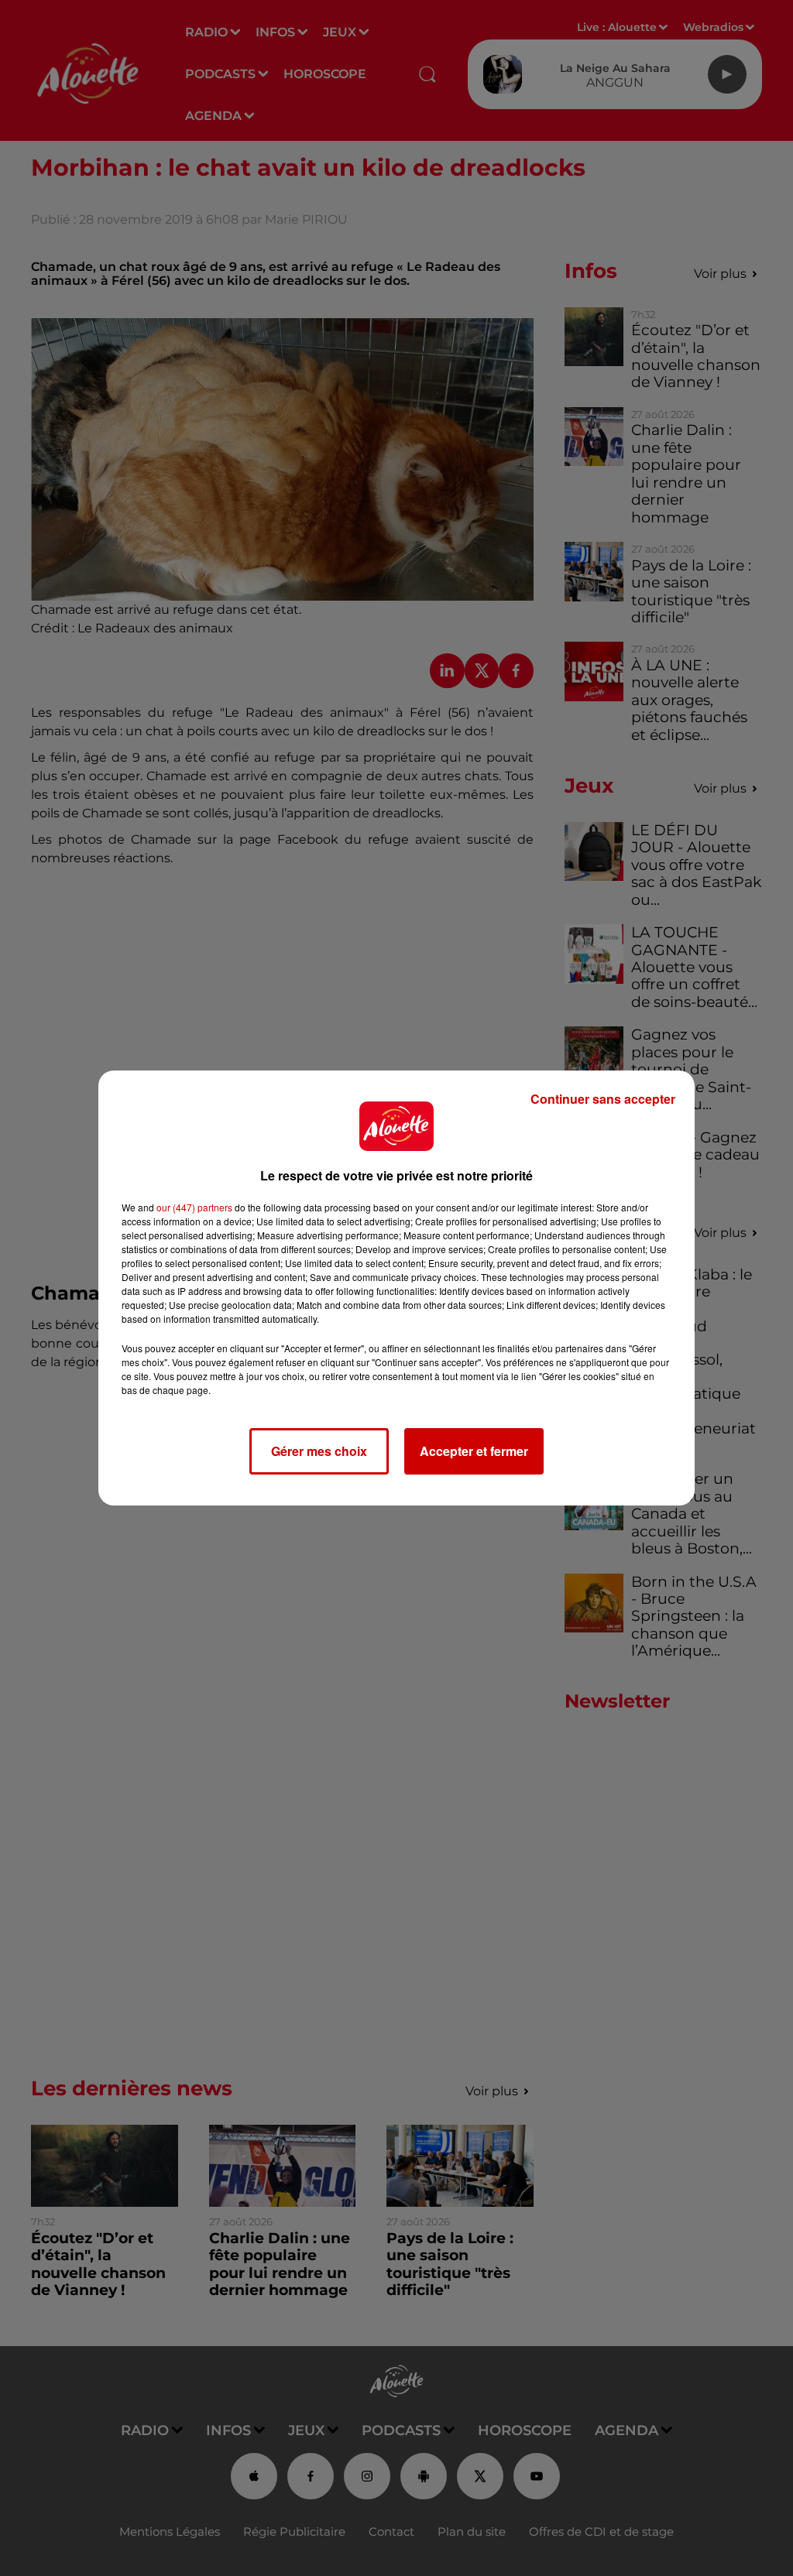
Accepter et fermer (474, 1451)
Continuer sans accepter (603, 1099)
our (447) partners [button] (194, 1207)
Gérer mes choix (319, 1451)
